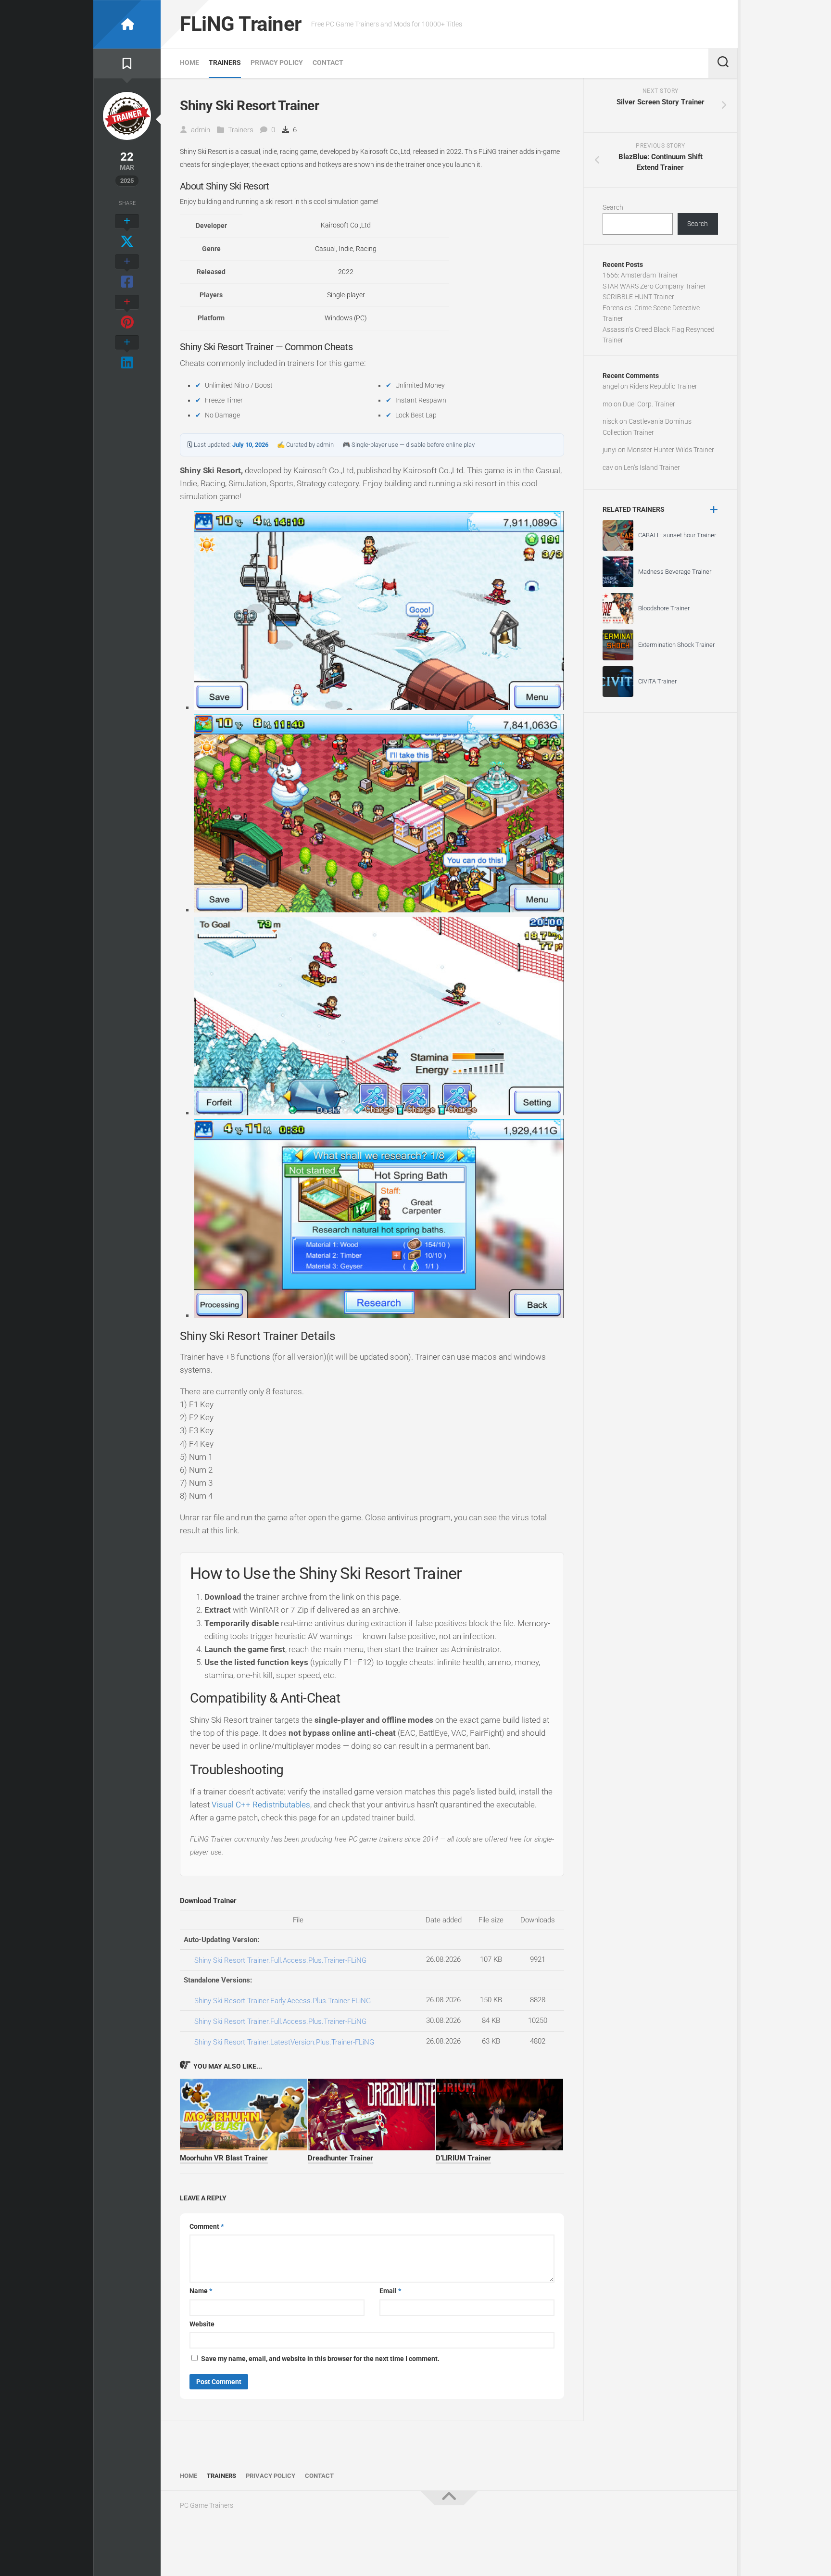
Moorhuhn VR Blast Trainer (224, 2158)
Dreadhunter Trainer (340, 2158)
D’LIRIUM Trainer (463, 2158)
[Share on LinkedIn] (127, 353)
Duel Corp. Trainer (649, 404)
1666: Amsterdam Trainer (640, 275)
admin (201, 130)
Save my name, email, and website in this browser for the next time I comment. (320, 2359)
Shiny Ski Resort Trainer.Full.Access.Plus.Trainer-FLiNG (280, 1960)
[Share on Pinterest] (127, 313)
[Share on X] (127, 232)
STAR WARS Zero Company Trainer (654, 286)
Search (613, 207)
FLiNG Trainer (241, 24)
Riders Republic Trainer (663, 386)
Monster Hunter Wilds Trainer (671, 450)
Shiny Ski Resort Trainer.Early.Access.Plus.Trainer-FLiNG (283, 2001)
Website (202, 2324)
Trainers (225, 63)
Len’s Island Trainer (652, 467)
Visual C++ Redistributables (261, 1805)
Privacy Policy (277, 63)
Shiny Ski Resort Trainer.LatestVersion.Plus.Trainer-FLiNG (284, 2042)
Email (390, 2291)
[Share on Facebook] (127, 272)
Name (201, 2291)
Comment (207, 2226)
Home (189, 63)
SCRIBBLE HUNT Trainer (638, 297)
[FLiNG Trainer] (127, 24)
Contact (328, 63)
